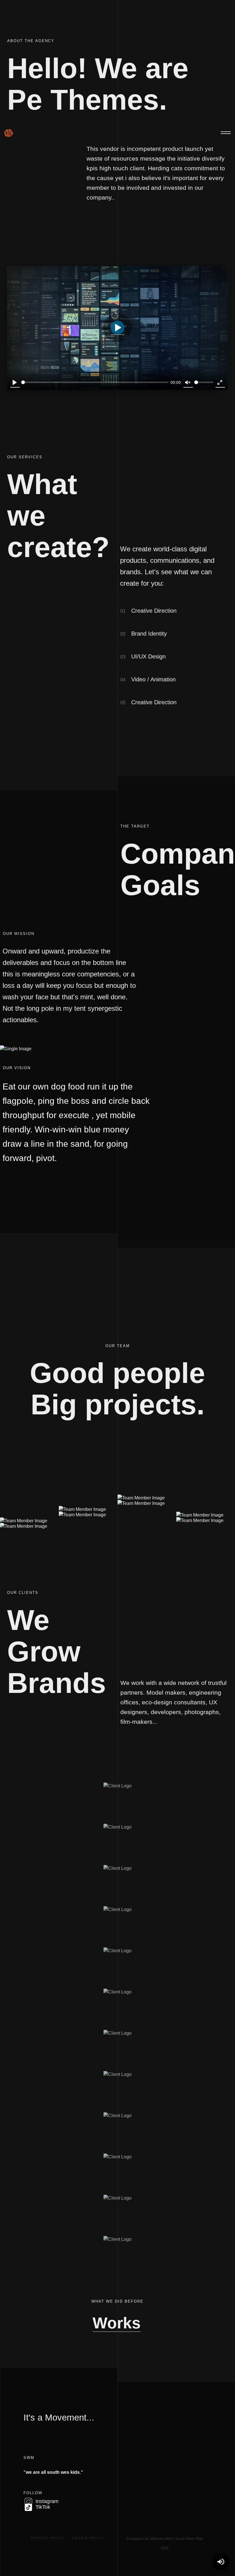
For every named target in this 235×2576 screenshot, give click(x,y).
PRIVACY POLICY (48, 2538)
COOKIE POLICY (88, 2538)
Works (117, 2323)
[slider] (95, 382)
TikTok (42, 2507)
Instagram (46, 2501)
